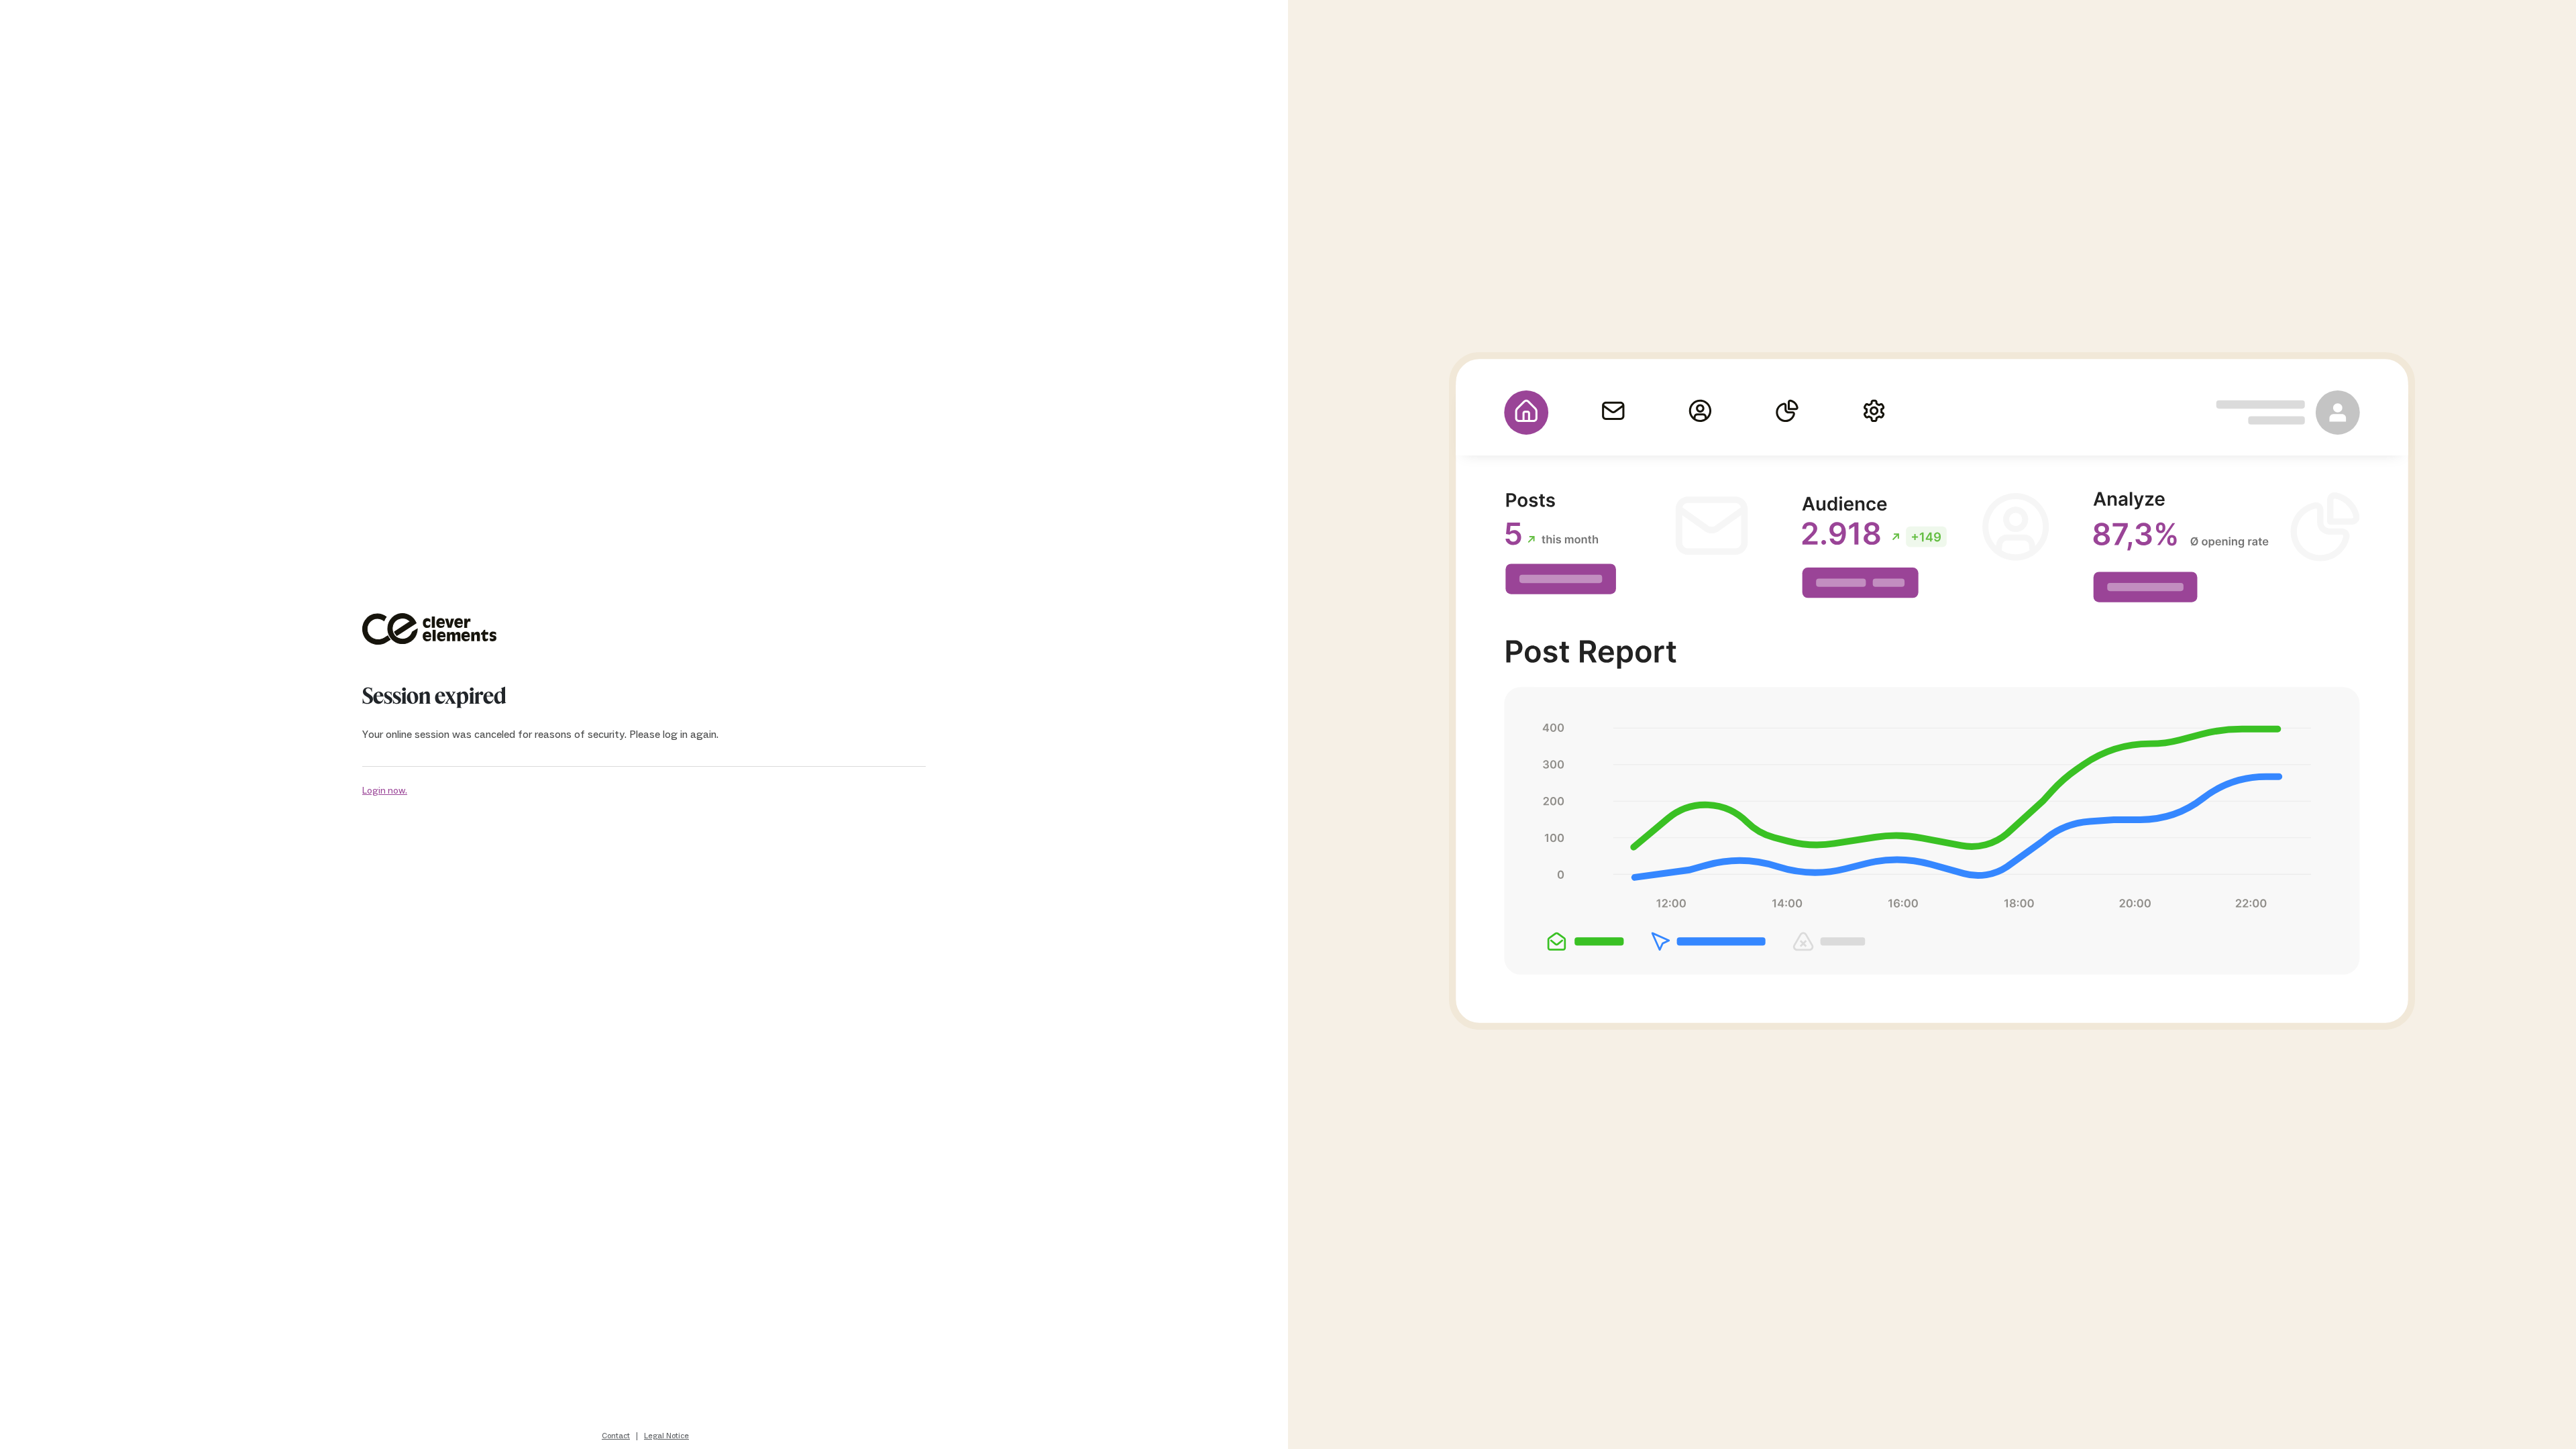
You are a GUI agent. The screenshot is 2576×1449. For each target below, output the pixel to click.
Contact (616, 1436)
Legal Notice (666, 1436)
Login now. (385, 791)
